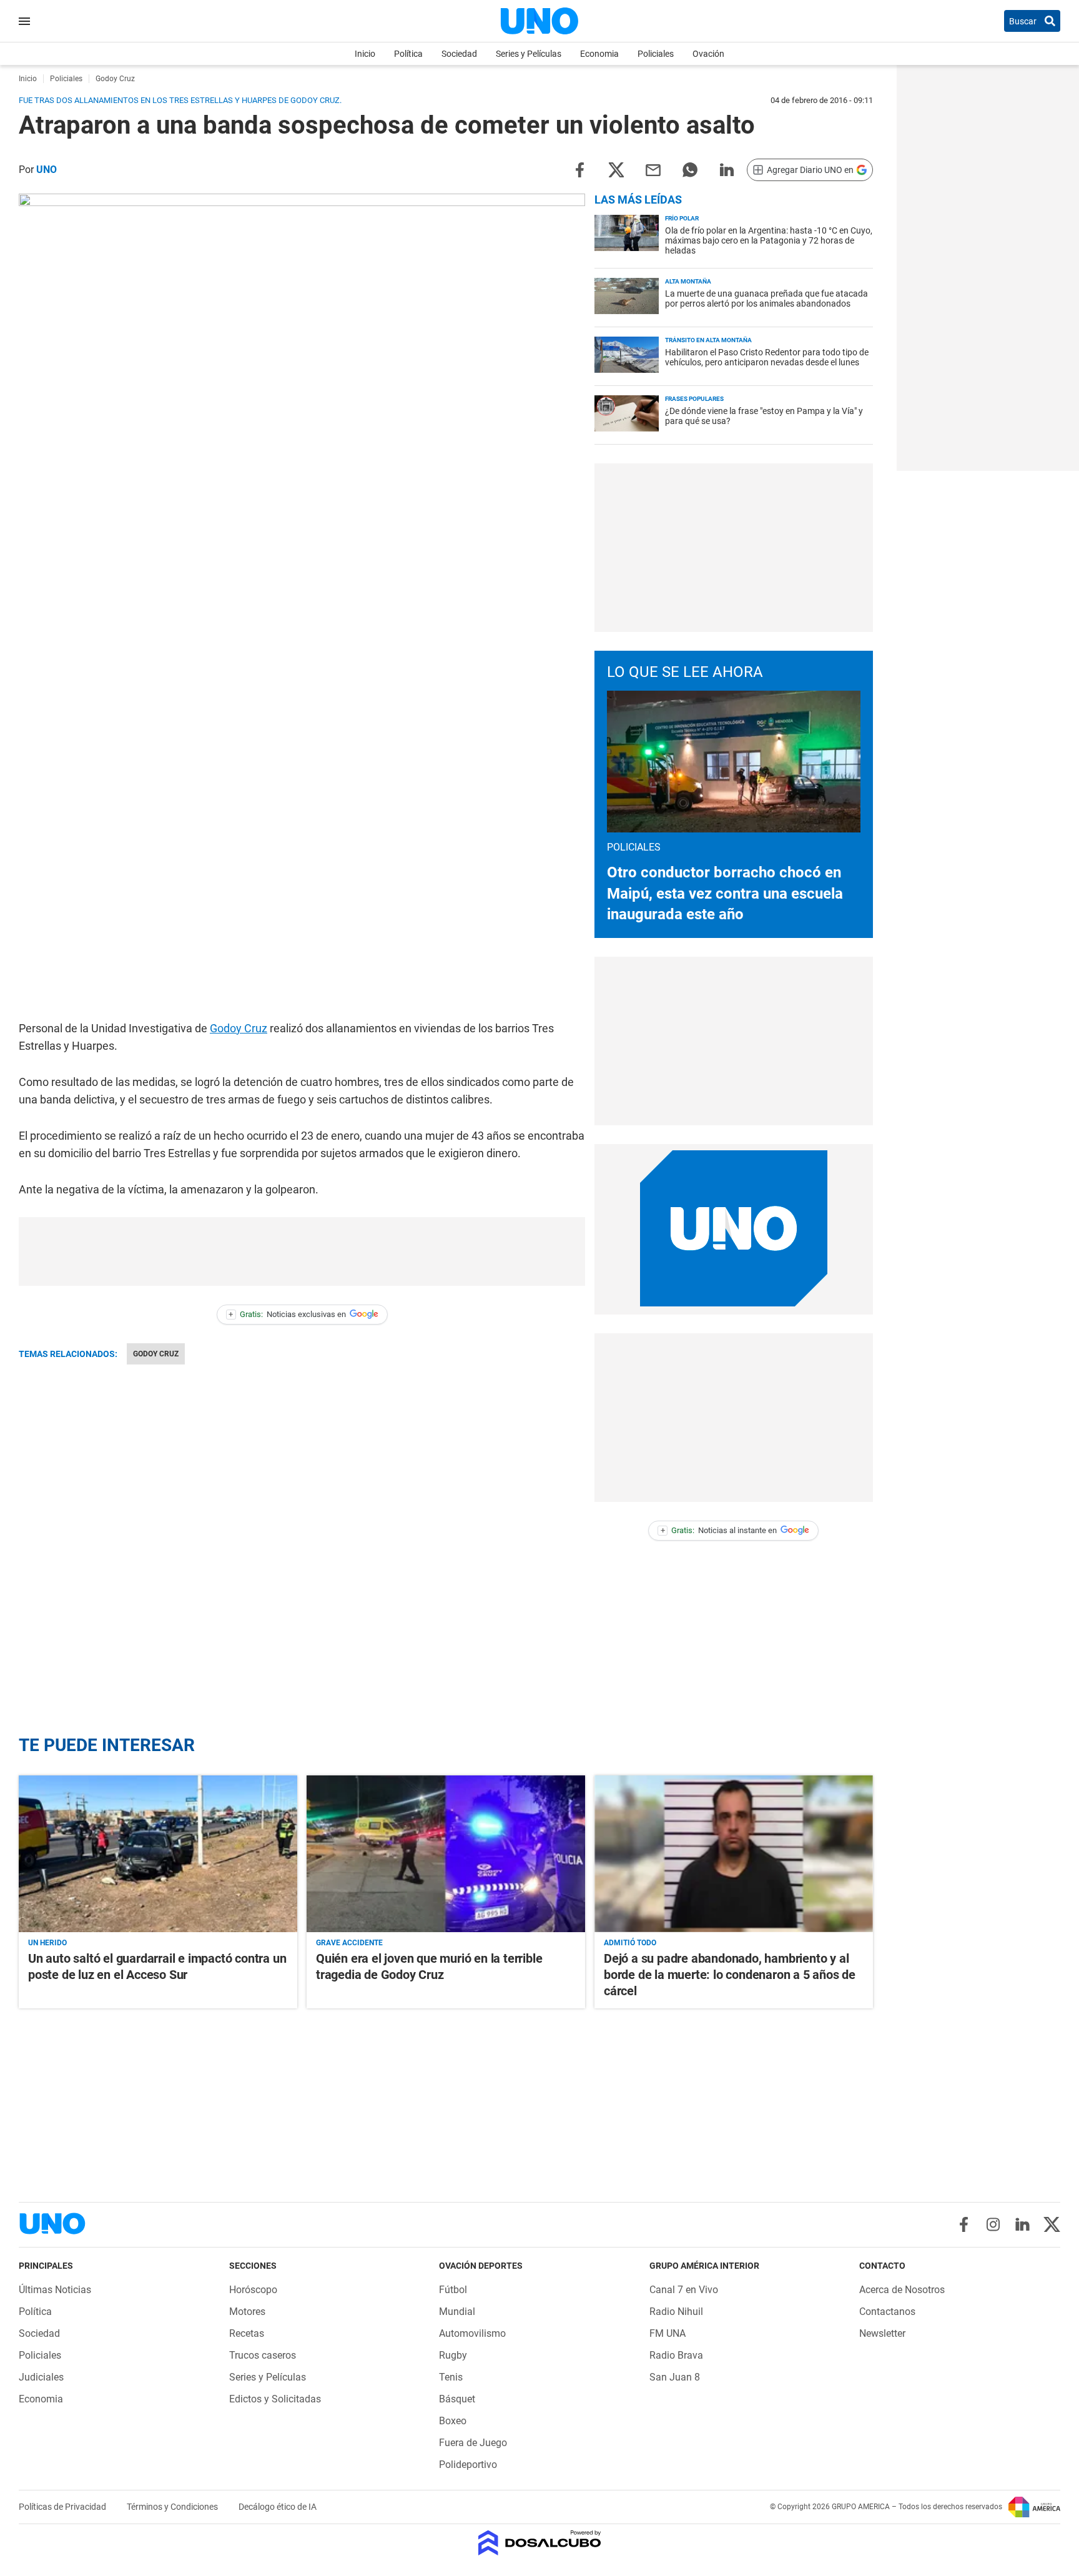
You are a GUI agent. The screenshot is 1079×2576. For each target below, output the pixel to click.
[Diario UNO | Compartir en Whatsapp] (690, 169)
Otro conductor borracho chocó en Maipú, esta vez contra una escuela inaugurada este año (725, 893)
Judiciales (41, 2377)
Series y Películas (529, 54)
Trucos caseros (263, 2355)
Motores (247, 2312)
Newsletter (882, 2333)
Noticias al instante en (719, 1530)
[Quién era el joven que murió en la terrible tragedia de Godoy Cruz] (446, 1854)
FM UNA (668, 2333)
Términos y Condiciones (173, 2507)
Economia (599, 54)
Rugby (453, 2355)
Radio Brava (676, 2355)
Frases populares (694, 399)
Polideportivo (468, 2465)
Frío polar (682, 218)
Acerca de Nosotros (902, 2290)
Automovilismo (472, 2333)
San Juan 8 (675, 2377)
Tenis (451, 2377)
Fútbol (453, 2290)
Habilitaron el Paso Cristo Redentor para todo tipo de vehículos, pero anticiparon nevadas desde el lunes (767, 357)
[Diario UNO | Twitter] (1052, 2224)
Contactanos (887, 2312)
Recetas (247, 2333)
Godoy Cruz (239, 1028)
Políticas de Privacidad (63, 2507)
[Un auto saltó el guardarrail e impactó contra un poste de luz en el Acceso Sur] (158, 1854)
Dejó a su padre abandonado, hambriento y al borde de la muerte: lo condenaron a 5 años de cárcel (730, 1975)
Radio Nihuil (676, 2312)
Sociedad (459, 54)
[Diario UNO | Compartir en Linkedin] (727, 169)
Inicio (365, 54)
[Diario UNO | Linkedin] (1022, 2224)
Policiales (656, 54)
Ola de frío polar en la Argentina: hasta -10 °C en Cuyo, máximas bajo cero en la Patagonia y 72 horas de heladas (769, 240)
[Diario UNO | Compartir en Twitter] (616, 169)
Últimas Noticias (55, 2290)
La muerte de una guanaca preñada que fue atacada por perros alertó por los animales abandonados (766, 299)
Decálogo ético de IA (278, 2507)
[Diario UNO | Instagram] (993, 2224)
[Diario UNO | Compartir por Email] (653, 169)
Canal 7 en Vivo (684, 2290)
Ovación (708, 54)
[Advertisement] (302, 1251)
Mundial (457, 2312)
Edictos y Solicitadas (275, 2399)
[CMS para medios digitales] (540, 2544)
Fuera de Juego (473, 2443)
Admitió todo (630, 1943)
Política (408, 54)
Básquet (457, 2399)
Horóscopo (253, 2290)
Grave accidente (349, 1943)
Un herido (47, 1943)
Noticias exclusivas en (287, 1314)
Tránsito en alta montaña (708, 340)
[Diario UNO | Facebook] (964, 2224)
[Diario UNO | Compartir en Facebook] (579, 169)
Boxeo (453, 2421)
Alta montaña (688, 281)
